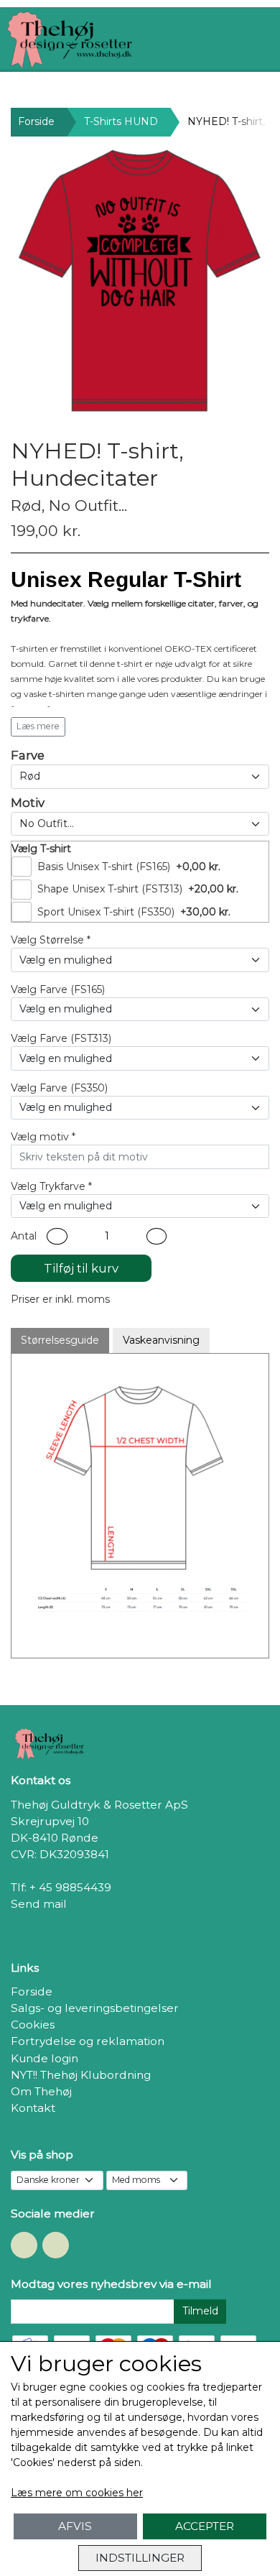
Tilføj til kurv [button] (81, 1268)
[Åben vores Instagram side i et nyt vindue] (56, 2245)
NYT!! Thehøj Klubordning (81, 2075)
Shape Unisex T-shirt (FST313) (110, 889)
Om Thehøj (41, 2091)
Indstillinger (140, 2558)
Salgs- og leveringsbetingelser (95, 2008)
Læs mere (38, 726)
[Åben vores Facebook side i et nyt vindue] (24, 2245)
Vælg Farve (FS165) (58, 989)
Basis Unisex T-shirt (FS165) (104, 867)
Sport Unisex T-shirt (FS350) (106, 912)
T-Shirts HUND (121, 121)
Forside (36, 121)
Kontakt (33, 2108)
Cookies (33, 2025)
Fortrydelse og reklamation (88, 2041)
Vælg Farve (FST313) (61, 1038)
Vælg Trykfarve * (51, 1186)
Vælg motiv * (43, 1137)
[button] (57, 1236)
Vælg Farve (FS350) (59, 1088)
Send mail (39, 1904)
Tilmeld (200, 2311)
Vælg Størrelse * (51, 940)
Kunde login (45, 2058)
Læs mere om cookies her (77, 2493)
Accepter (205, 2526)
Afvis (75, 2526)
